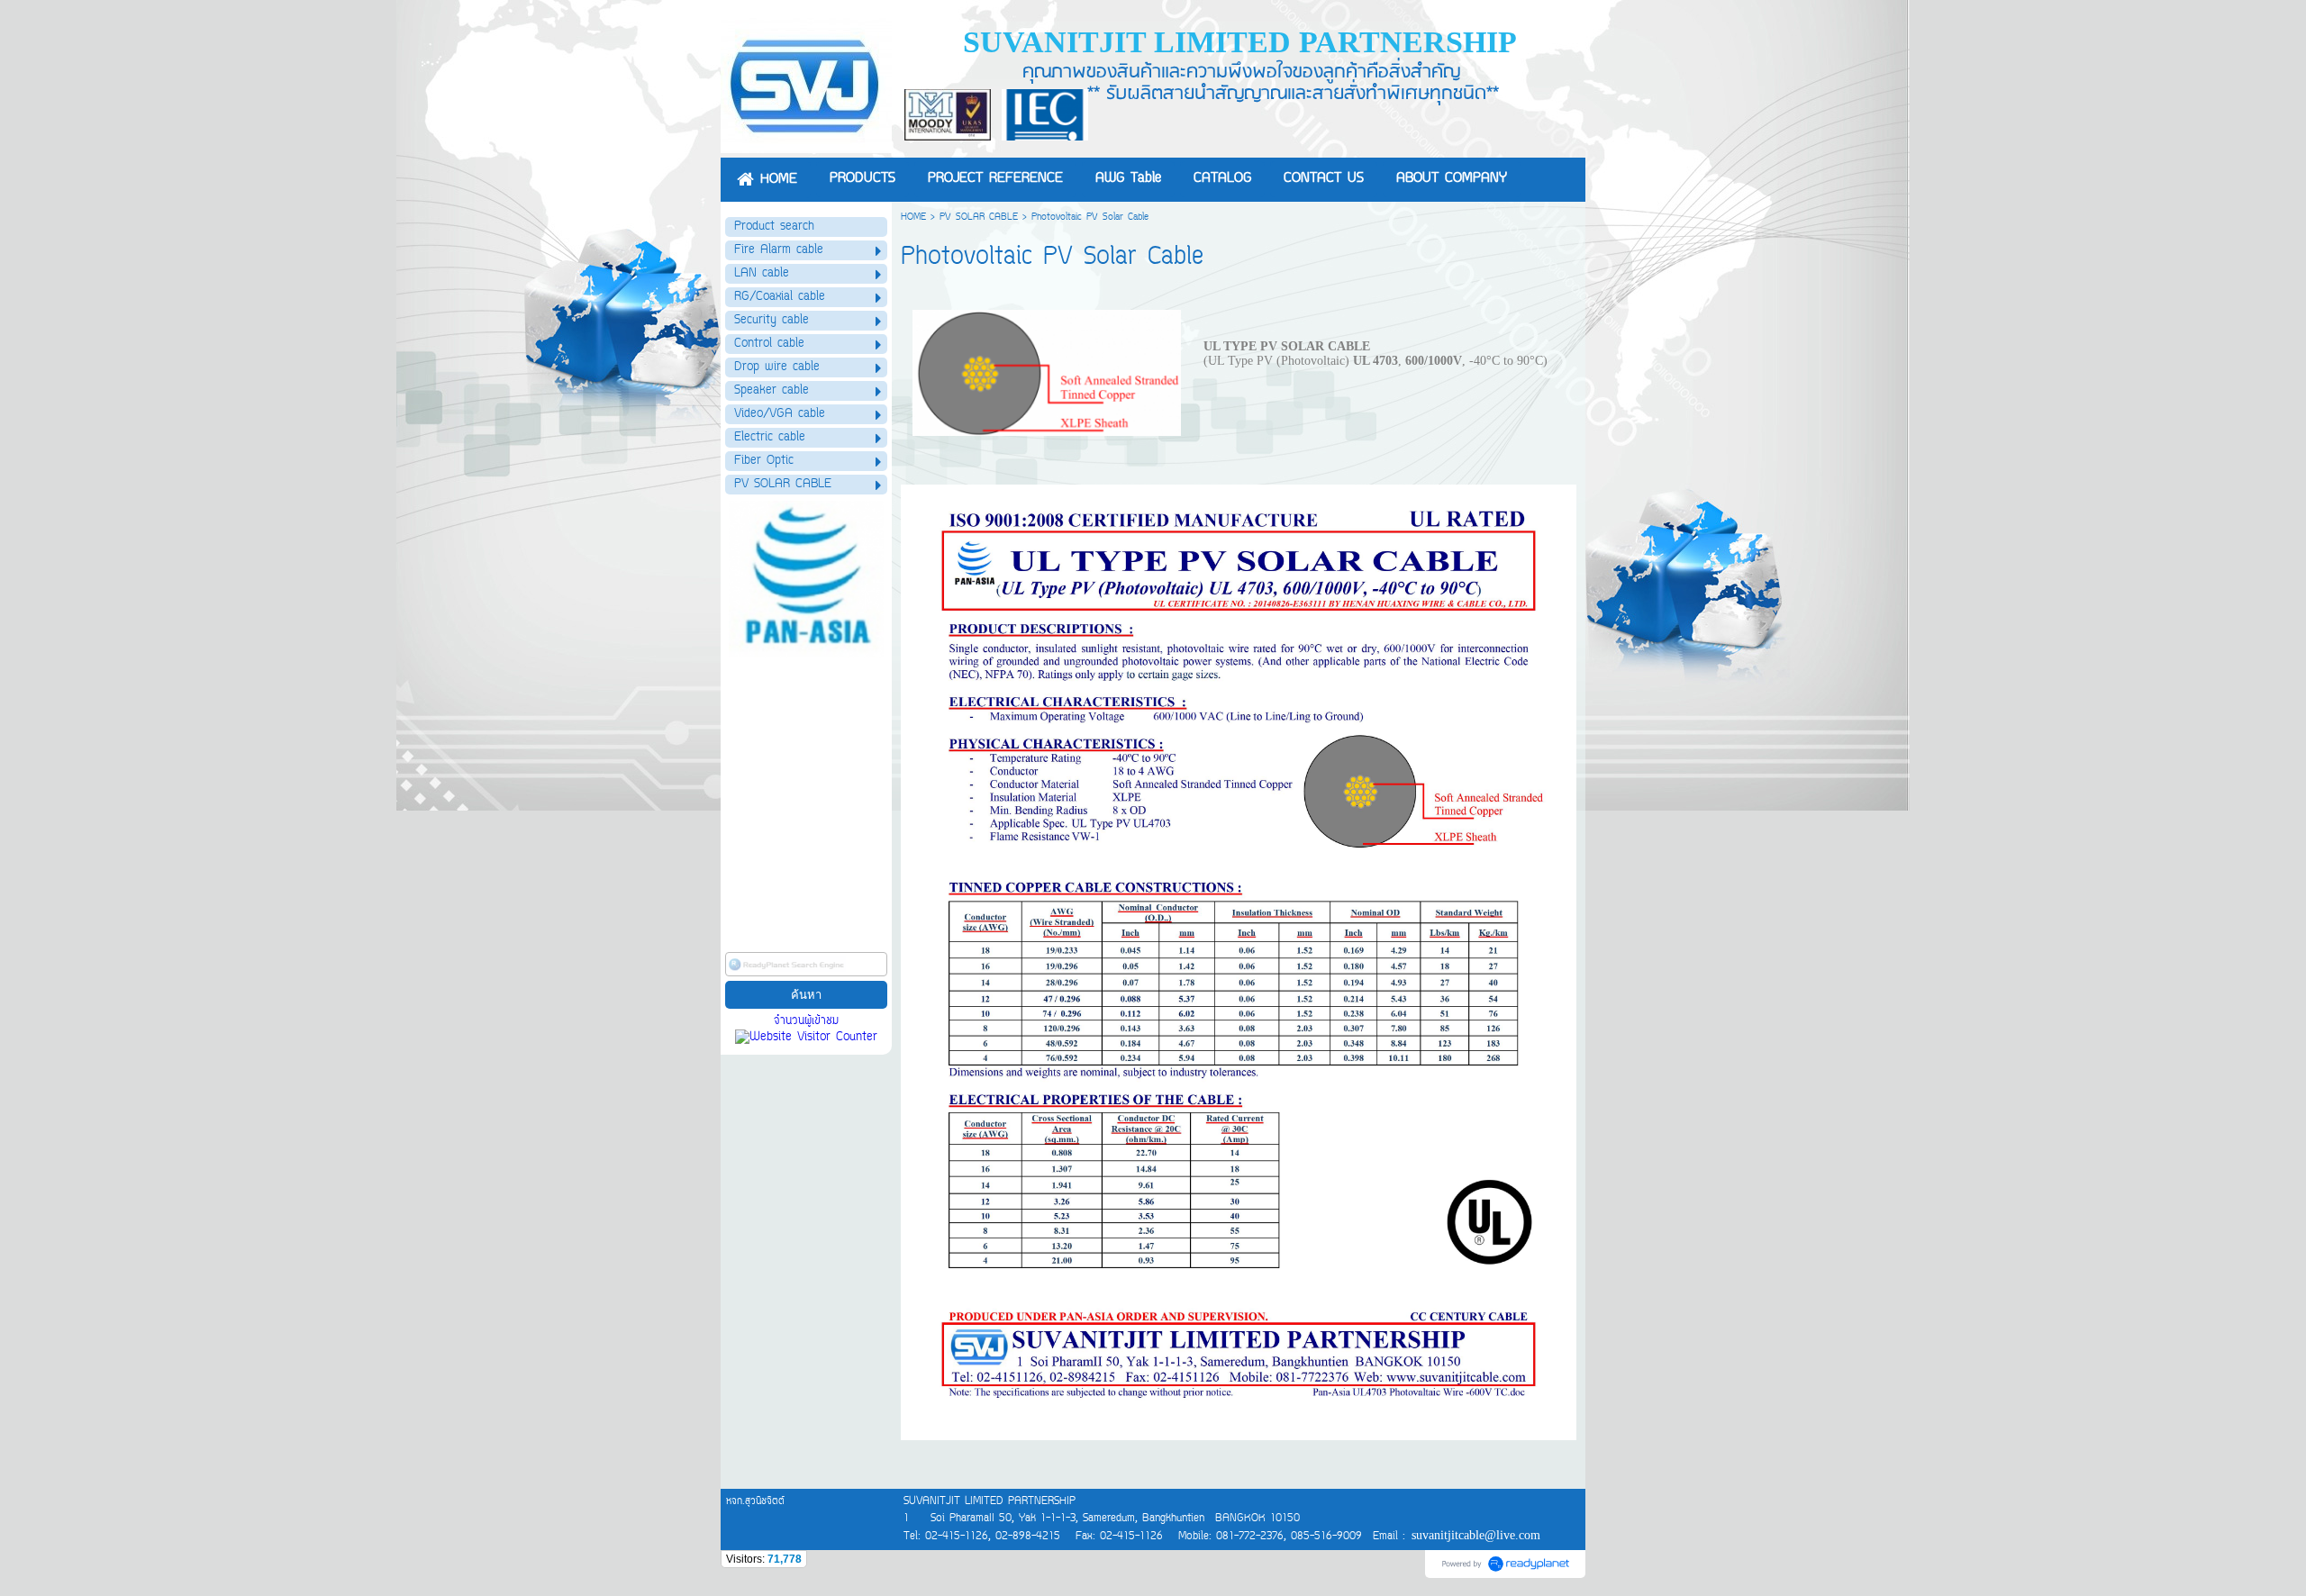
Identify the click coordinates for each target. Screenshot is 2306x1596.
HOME (913, 218)
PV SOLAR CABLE (979, 218)
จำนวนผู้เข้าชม (806, 1021)
